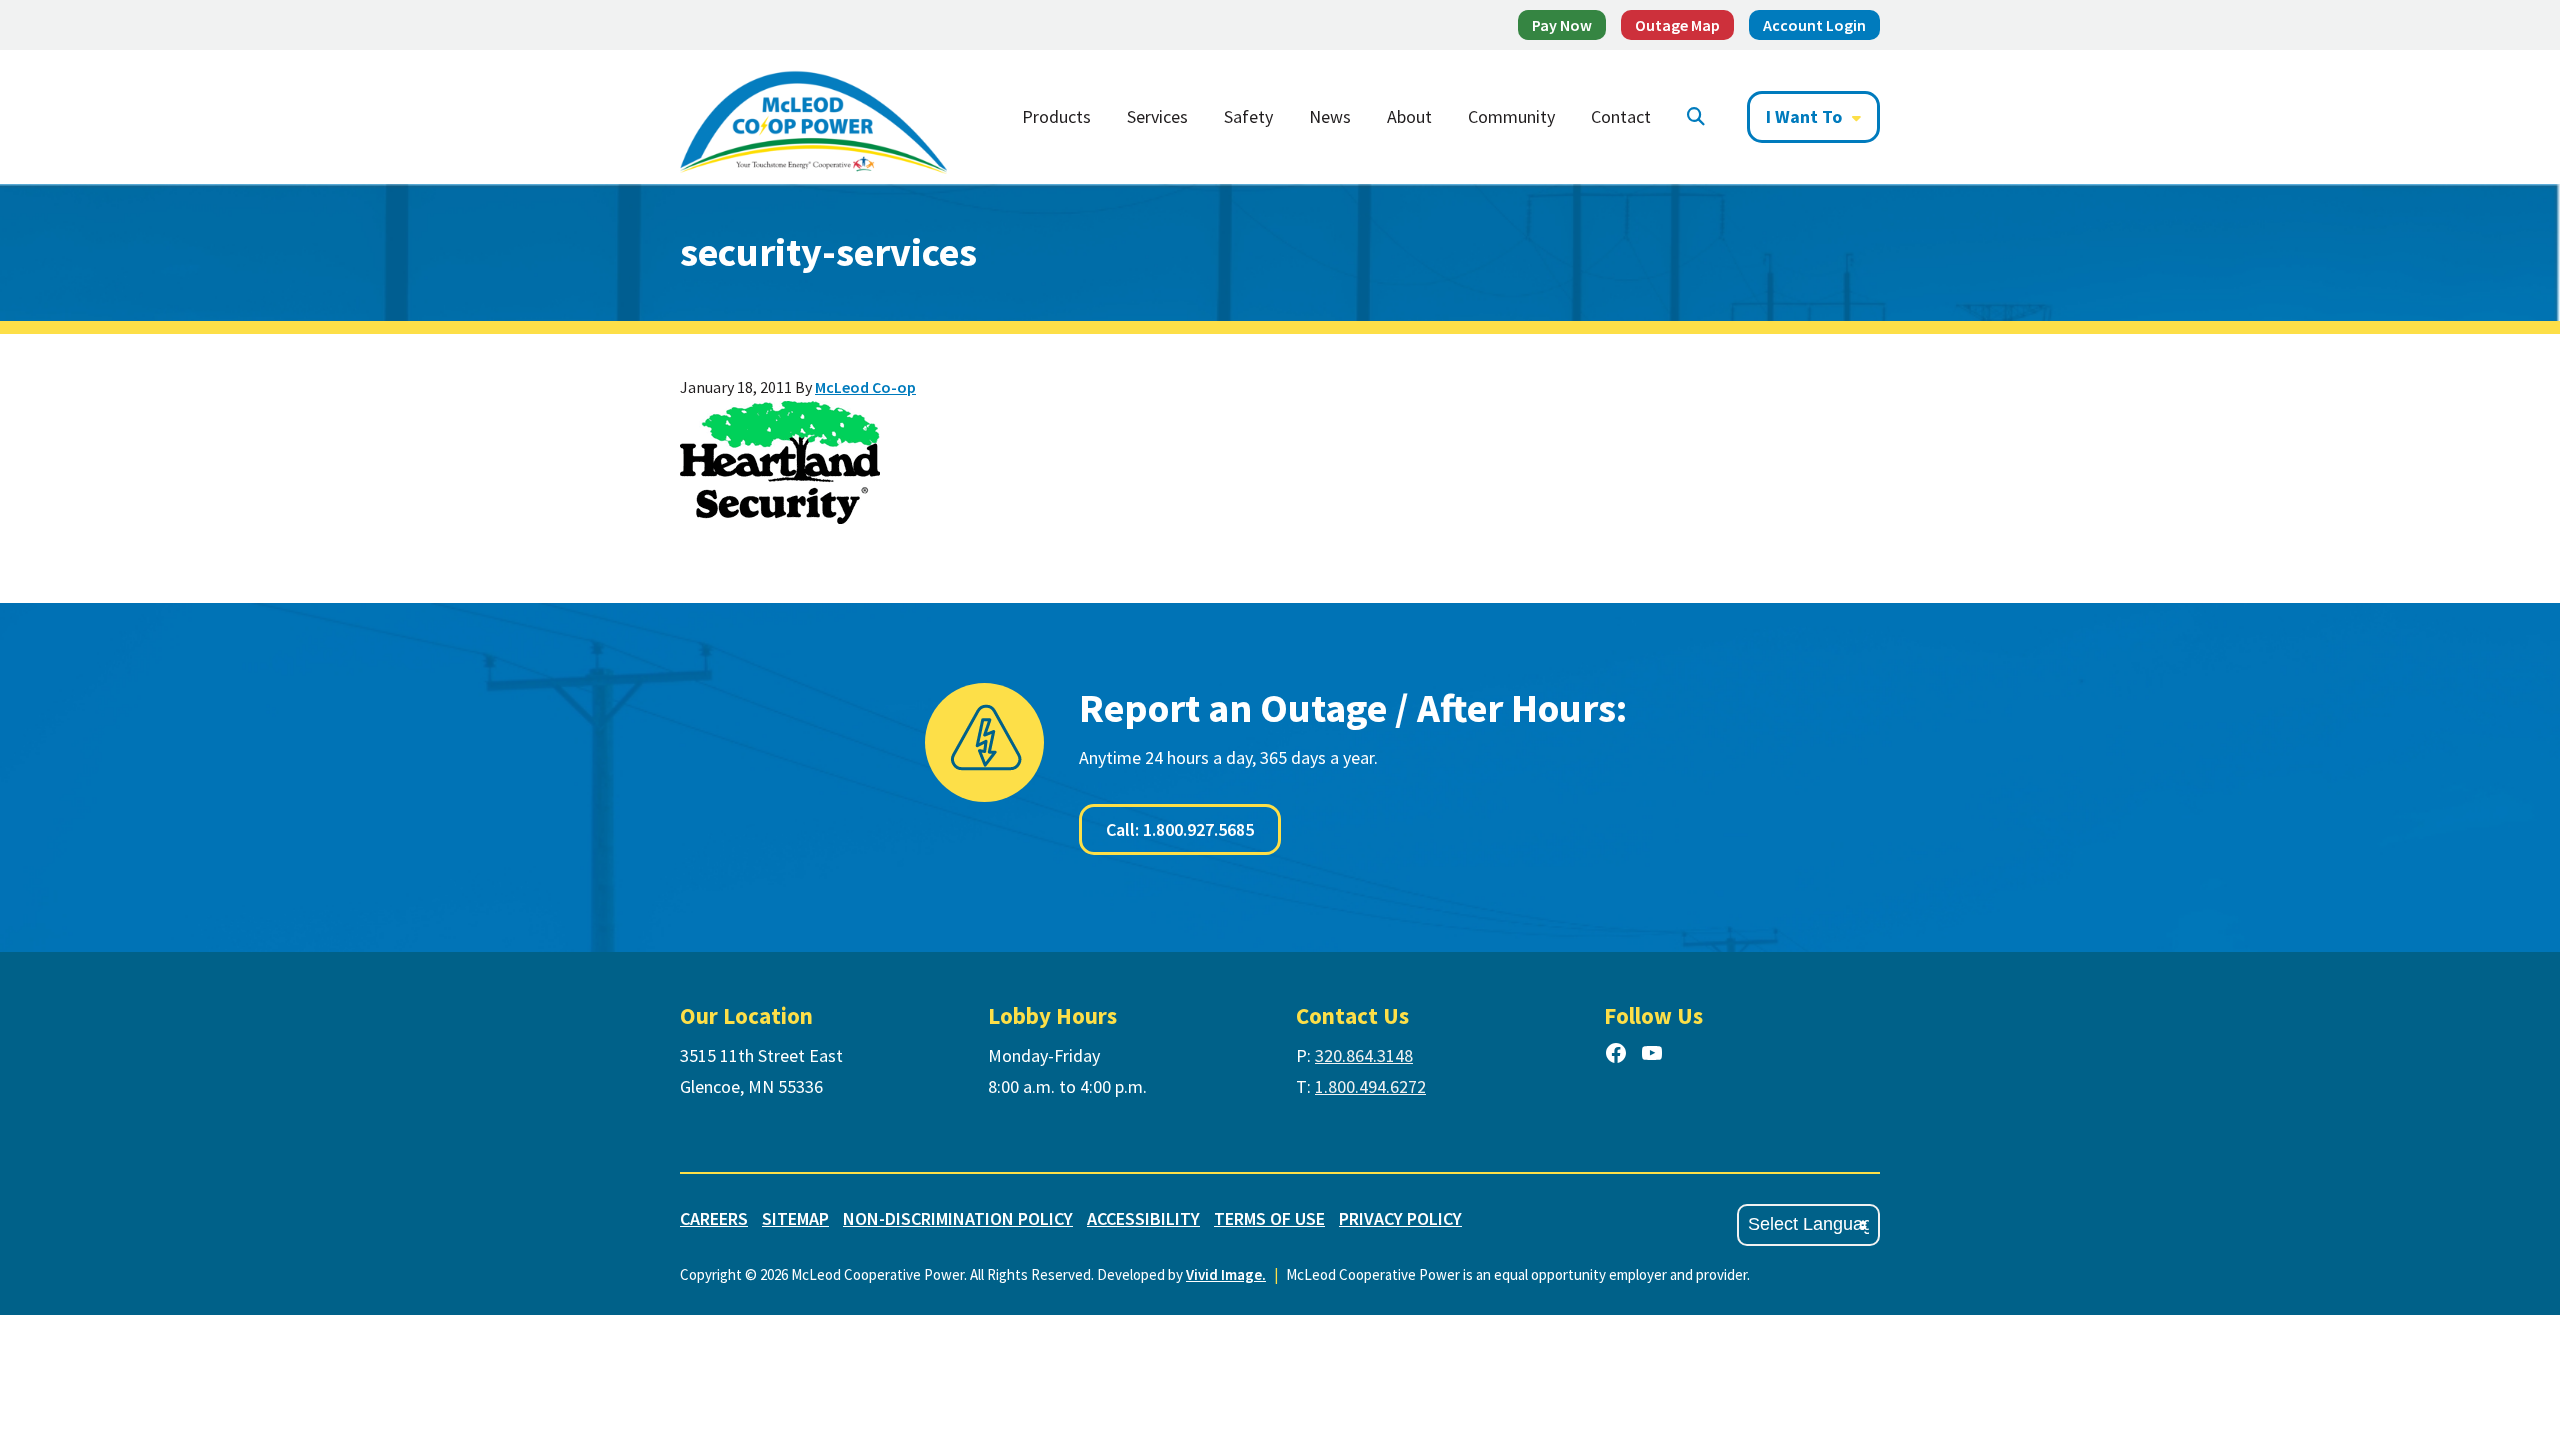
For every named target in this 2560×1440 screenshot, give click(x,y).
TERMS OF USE (1269, 1218)
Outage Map (1677, 25)
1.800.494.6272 (1370, 1086)
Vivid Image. (1226, 1274)
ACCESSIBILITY (1143, 1218)
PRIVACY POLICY (1400, 1218)
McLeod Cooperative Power (813, 117)
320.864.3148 (1364, 1055)
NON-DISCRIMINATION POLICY (958, 1218)
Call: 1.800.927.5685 (1180, 829)
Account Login (1814, 25)
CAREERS (714, 1218)
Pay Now (1562, 25)
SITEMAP (795, 1218)
